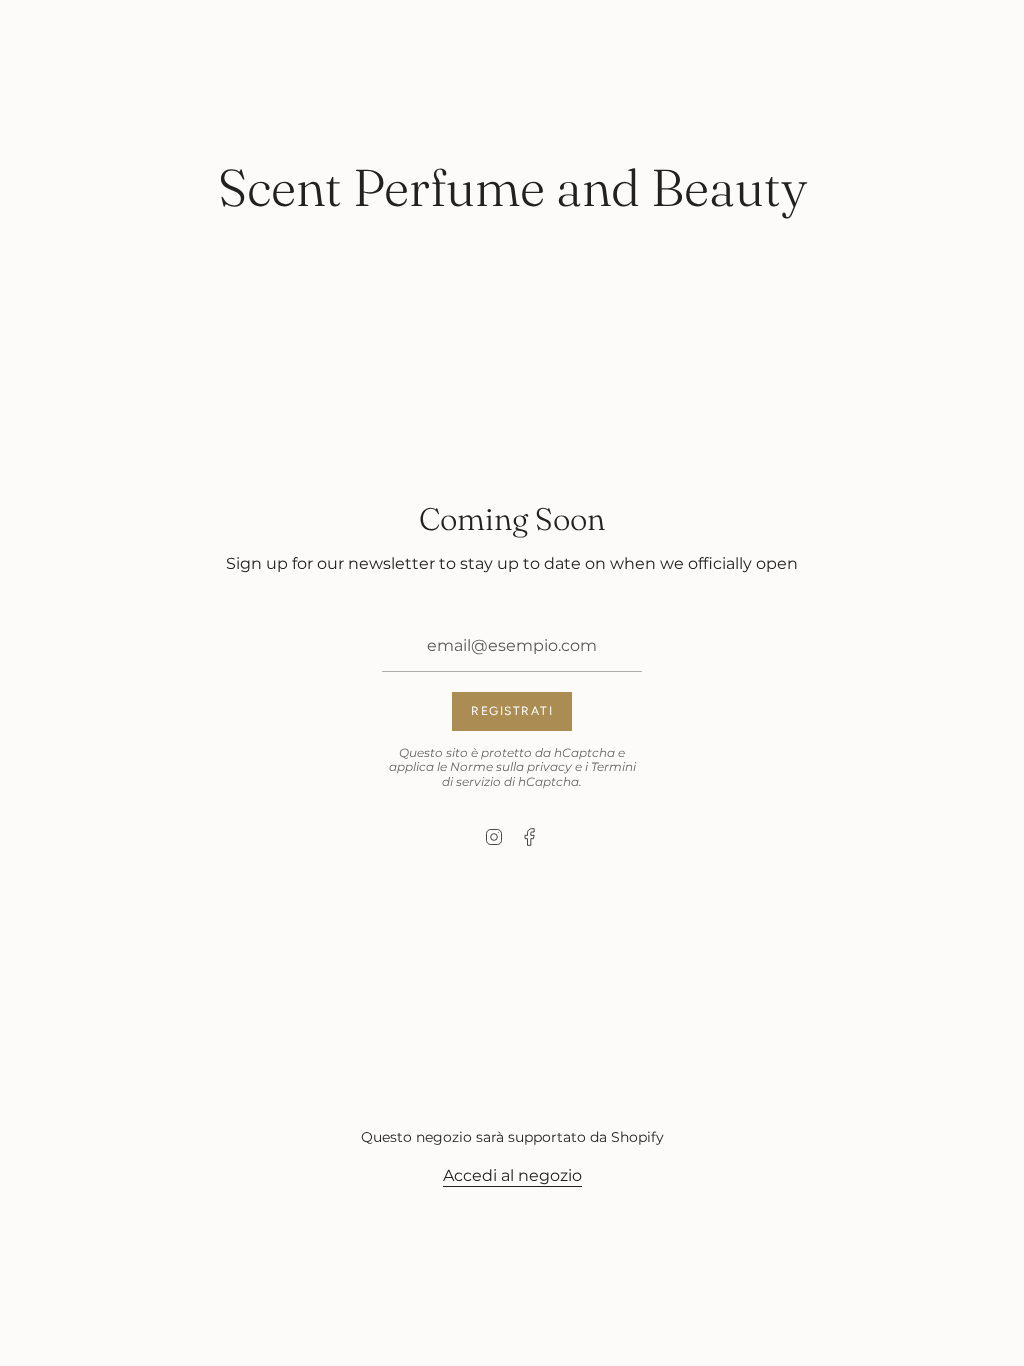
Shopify (637, 1137)
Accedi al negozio (512, 1175)
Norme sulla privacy (511, 766)
